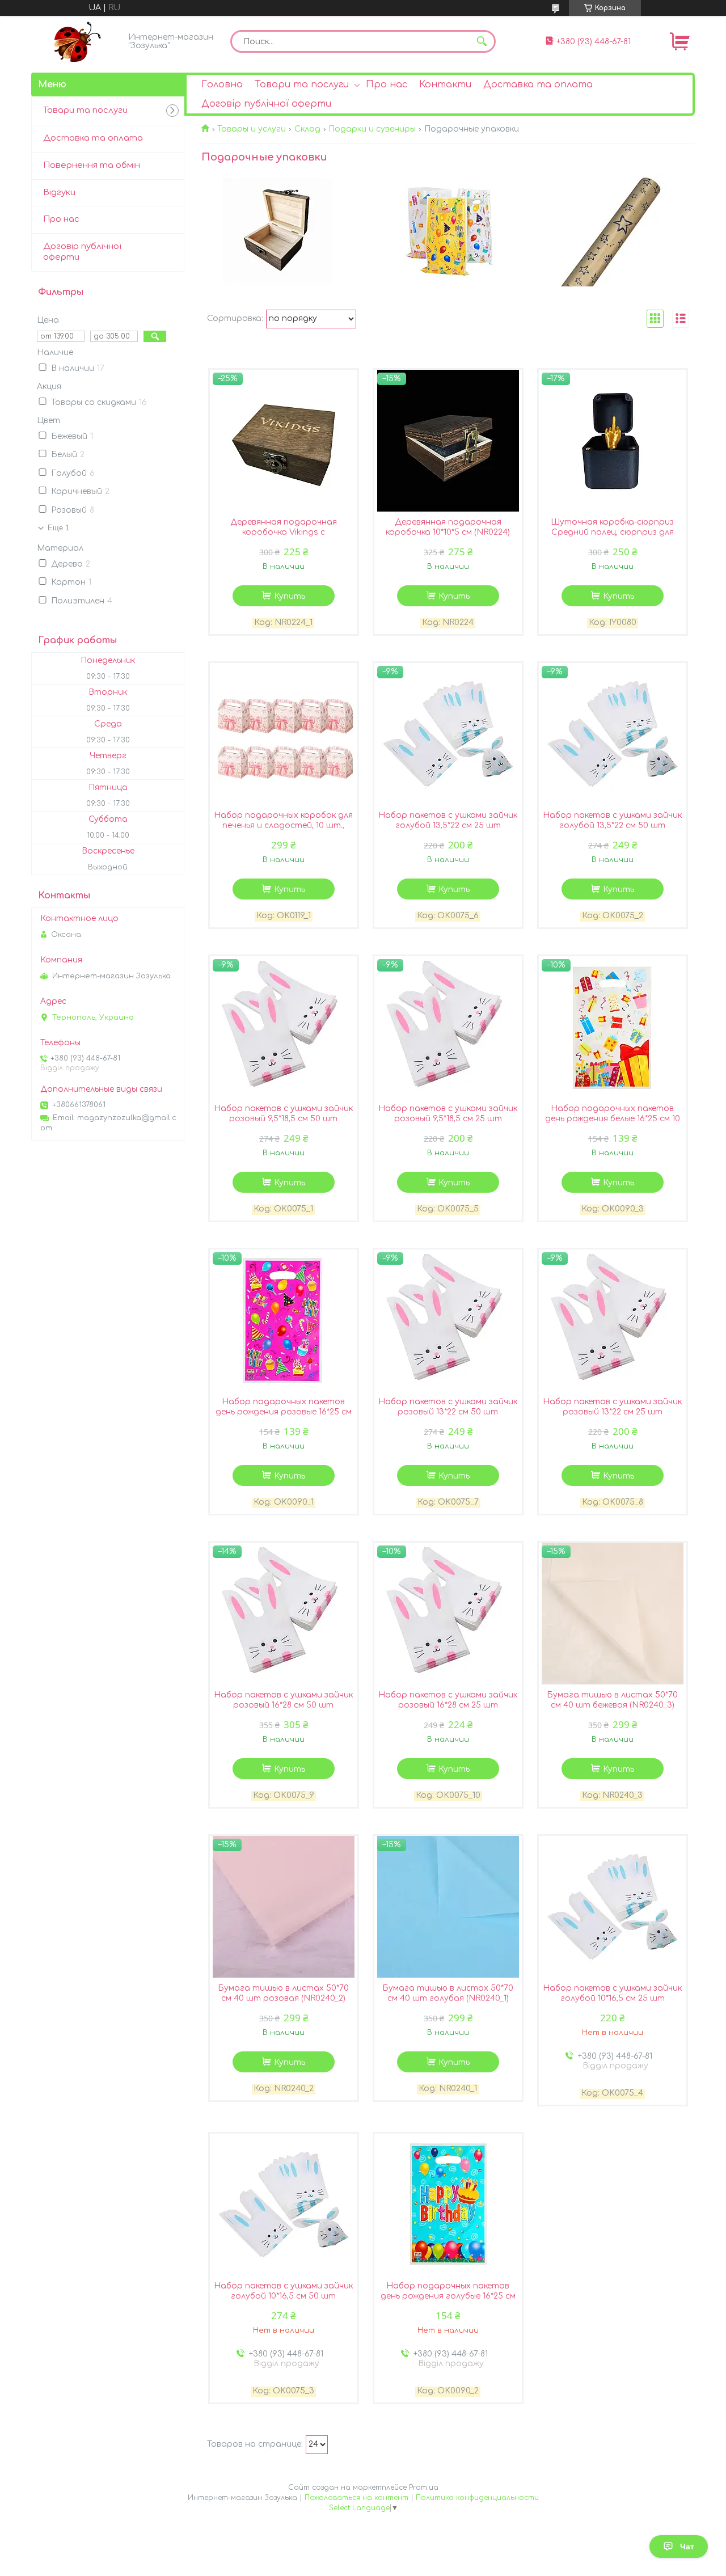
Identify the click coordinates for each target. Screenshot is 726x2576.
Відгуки (59, 193)
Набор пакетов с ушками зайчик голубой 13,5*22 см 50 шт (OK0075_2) (612, 825)
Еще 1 (58, 528)
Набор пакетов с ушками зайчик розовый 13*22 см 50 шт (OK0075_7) (448, 1412)
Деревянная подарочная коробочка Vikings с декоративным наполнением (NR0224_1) (284, 537)
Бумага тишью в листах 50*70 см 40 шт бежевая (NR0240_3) (612, 1700)
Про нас (387, 85)
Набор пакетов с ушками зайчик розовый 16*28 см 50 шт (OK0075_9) (283, 1705)
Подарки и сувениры (372, 129)
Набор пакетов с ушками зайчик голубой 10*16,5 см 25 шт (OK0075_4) (612, 1998)
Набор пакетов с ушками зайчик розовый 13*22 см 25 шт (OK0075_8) (612, 1412)
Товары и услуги (252, 129)
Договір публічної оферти (266, 104)
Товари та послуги (302, 85)
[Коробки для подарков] (279, 230)
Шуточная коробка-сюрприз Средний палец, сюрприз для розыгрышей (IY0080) (612, 532)
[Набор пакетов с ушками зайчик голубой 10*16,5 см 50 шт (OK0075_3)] (284, 2205)
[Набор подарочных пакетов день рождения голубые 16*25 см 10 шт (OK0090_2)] (448, 2205)
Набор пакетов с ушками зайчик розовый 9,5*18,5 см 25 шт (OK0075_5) (448, 1119)
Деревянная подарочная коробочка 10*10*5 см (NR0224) (448, 527)
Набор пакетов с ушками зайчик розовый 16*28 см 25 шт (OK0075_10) (448, 1705)
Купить (290, 596)
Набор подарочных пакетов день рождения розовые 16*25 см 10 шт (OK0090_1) (284, 1412)
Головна (222, 85)
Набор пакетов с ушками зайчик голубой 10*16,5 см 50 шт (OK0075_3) (283, 2296)
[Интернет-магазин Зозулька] (77, 41)
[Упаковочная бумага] (617, 230)
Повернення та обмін (92, 165)
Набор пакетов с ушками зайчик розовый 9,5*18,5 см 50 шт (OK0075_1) (283, 1119)
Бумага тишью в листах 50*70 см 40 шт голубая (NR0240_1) (448, 1993)
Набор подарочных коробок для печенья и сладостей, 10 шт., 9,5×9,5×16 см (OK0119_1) (283, 825)
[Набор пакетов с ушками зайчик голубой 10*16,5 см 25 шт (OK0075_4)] (613, 1907)
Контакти (445, 85)
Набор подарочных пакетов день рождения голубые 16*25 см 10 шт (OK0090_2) (448, 2296)
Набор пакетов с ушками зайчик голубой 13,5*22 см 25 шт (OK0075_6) (448, 825)
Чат (687, 2547)
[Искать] (482, 41)
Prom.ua (424, 2488)
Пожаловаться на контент (356, 2498)
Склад (307, 129)
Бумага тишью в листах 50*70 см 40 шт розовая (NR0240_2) (283, 1993)
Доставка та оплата (538, 85)
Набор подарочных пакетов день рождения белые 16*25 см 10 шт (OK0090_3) (613, 1119)
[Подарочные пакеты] (448, 230)
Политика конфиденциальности (477, 2498)
